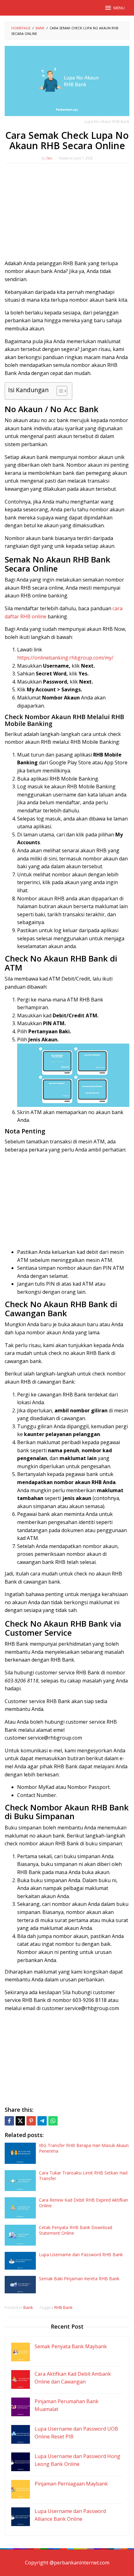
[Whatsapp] (53, 2121)
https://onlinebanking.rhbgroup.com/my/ (65, 658)
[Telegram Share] (42, 2121)
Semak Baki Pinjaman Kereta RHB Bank (79, 2279)
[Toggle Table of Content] (59, 391)
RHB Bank (63, 2307)
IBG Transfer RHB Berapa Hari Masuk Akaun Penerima (84, 2148)
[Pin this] (31, 2121)
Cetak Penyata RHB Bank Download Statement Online (76, 2230)
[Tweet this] (20, 2121)
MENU (119, 8)
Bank (28, 2307)
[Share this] (9, 2121)
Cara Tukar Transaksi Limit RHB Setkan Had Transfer (83, 2176)
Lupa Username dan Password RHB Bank (81, 2255)
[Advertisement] (67, 213)
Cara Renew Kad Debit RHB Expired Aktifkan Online (84, 2203)
